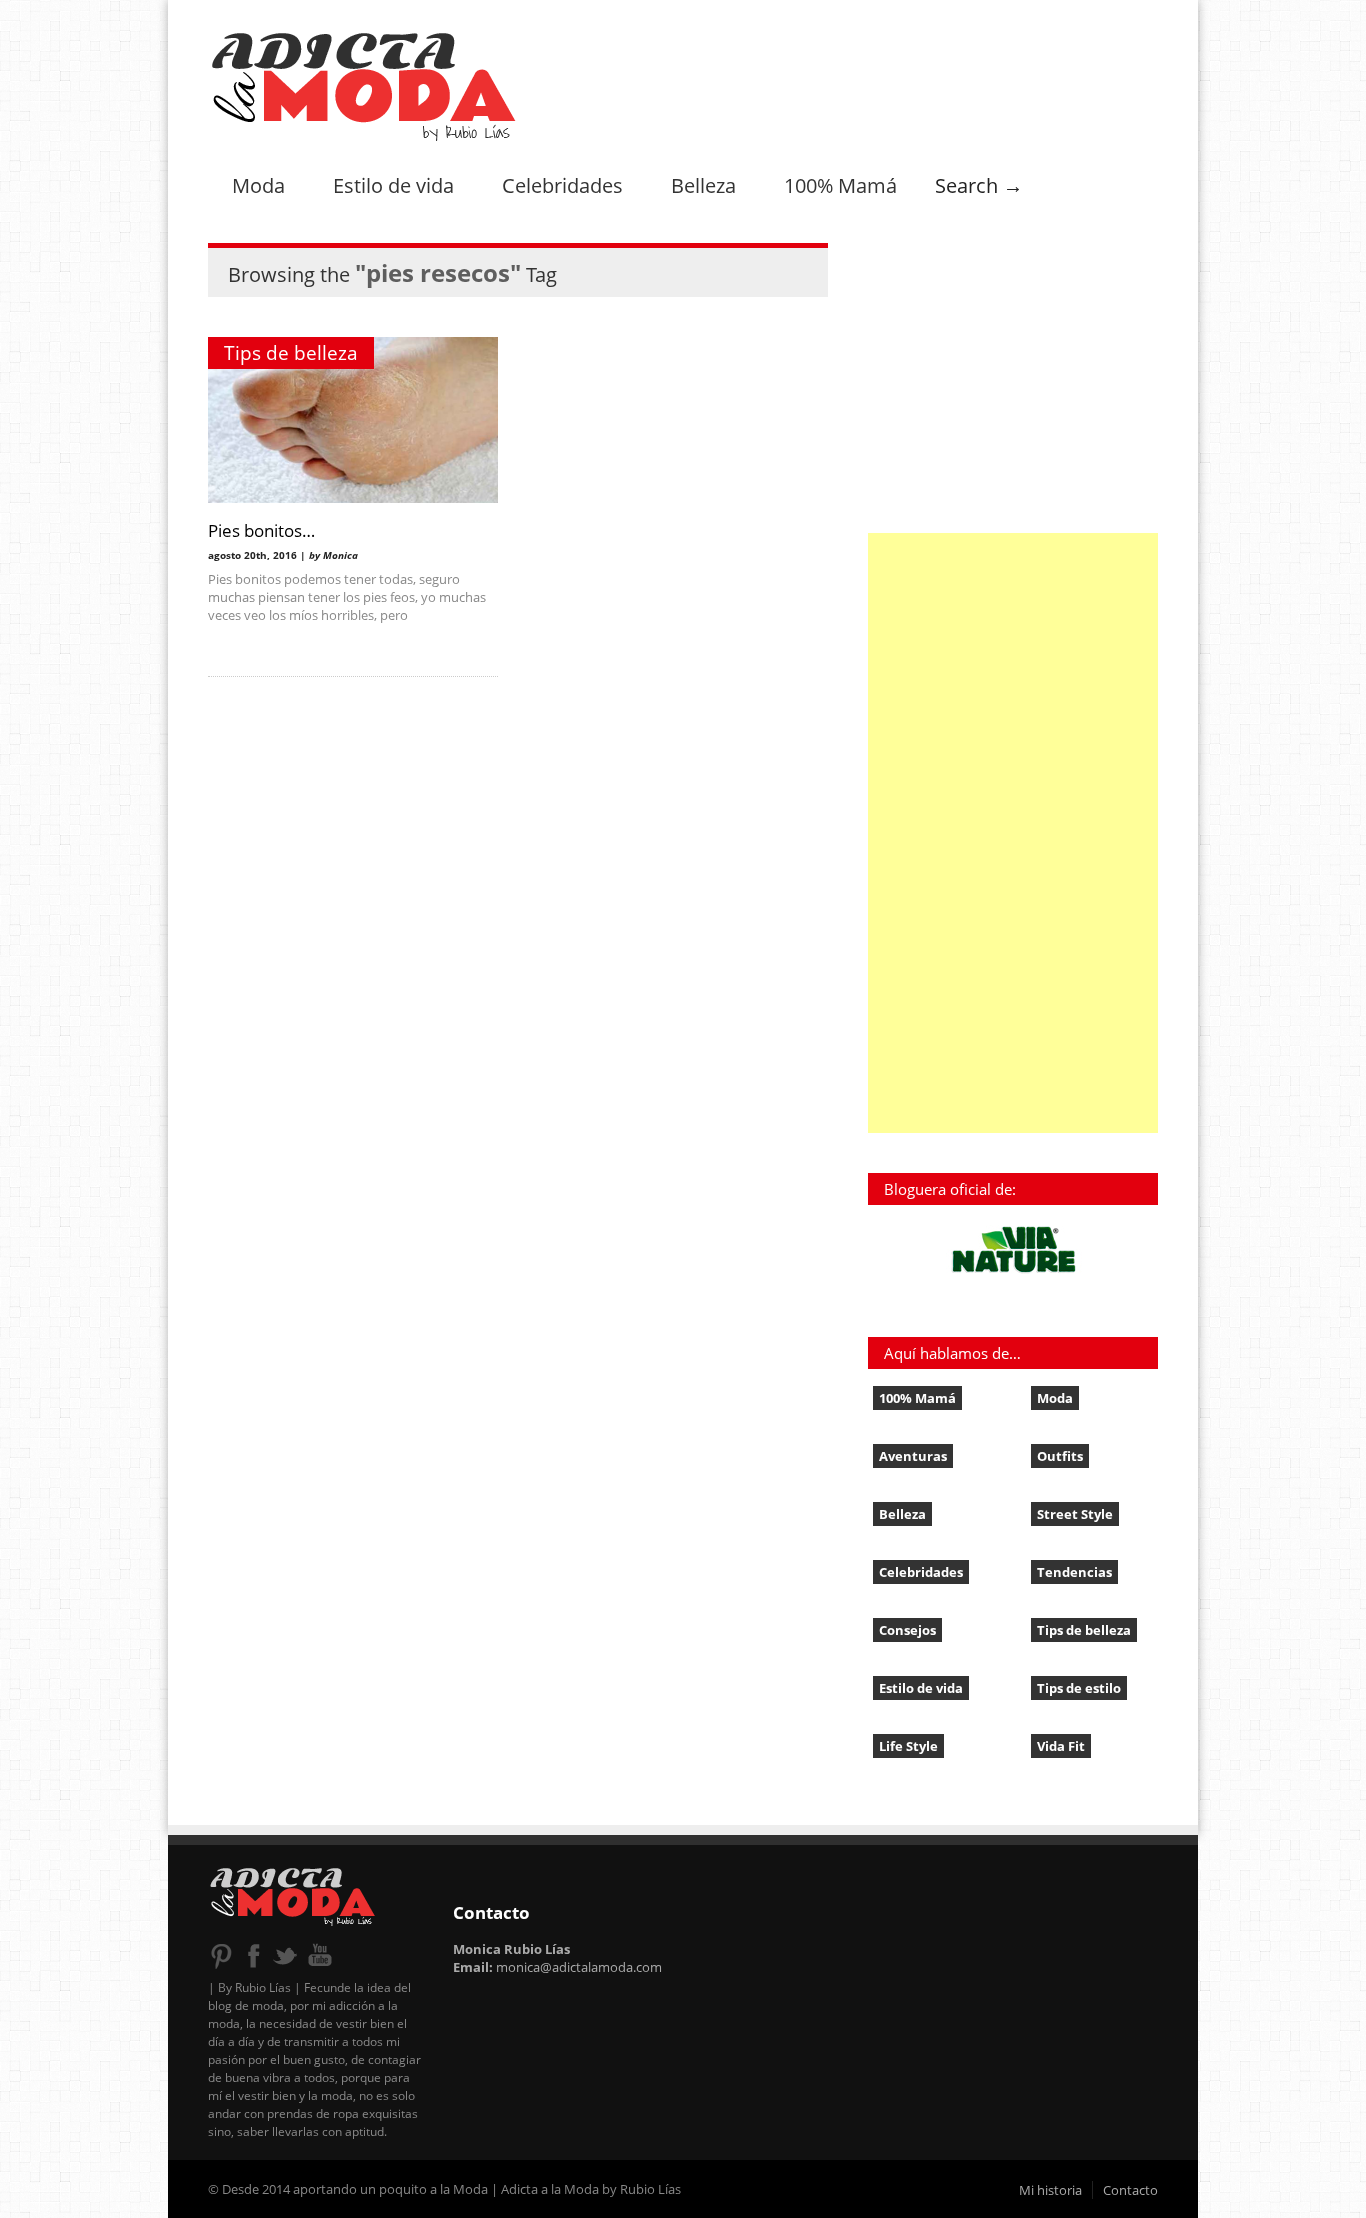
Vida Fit (1061, 1746)
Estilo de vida (393, 185)
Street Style (1075, 1514)
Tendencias (1074, 1572)
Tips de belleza (291, 353)
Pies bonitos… (261, 530)
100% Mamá (840, 185)
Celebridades (562, 185)
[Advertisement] (1013, 833)
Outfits (1060, 1456)
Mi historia (1050, 2190)
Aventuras (913, 1456)
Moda (258, 185)
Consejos (907, 1630)
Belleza (703, 185)
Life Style (908, 1746)
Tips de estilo (1079, 1688)
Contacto (1130, 2190)
